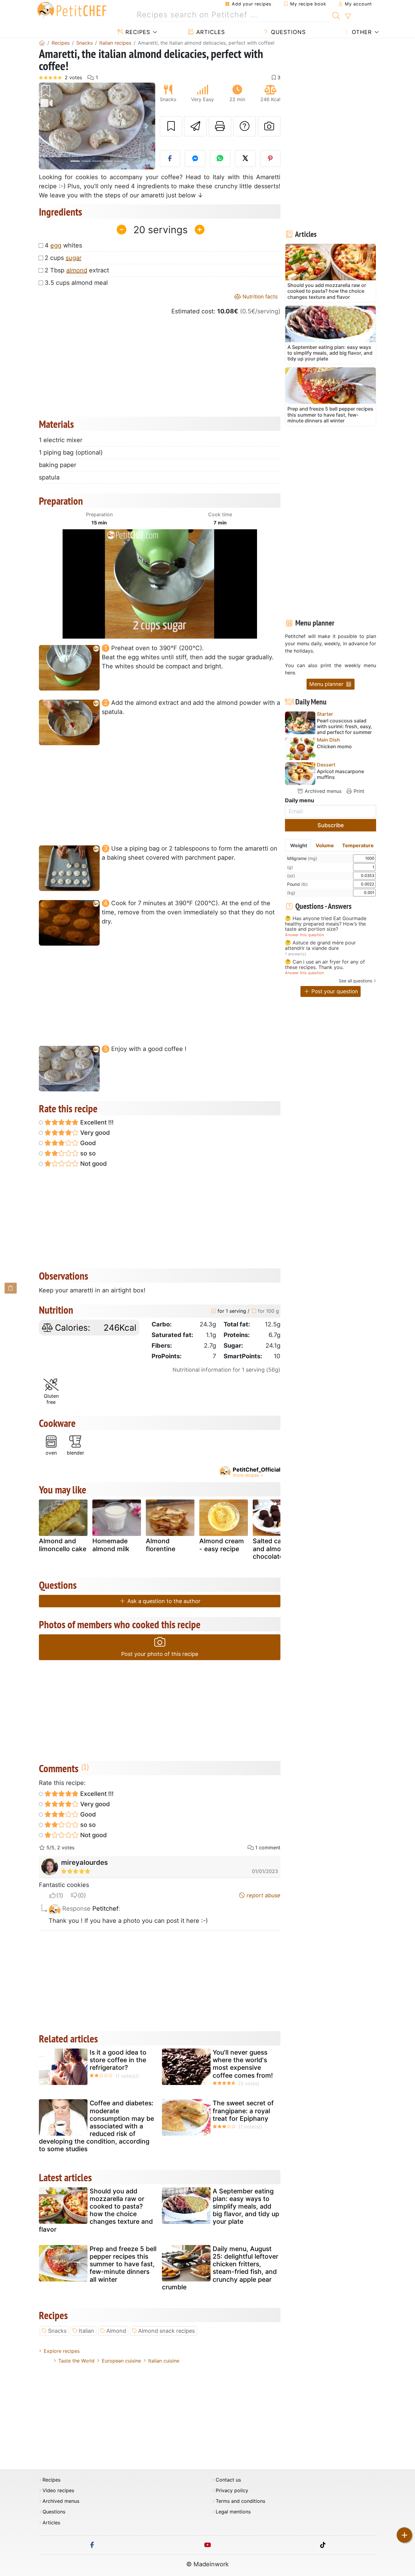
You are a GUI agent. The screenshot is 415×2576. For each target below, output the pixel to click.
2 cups (63, 258)
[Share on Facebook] (170, 159)
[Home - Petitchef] (42, 43)
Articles (210, 32)
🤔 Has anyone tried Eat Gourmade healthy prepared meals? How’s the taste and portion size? (326, 924)
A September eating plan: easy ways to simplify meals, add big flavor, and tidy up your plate (246, 2206)
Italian (86, 2331)
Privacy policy (232, 2491)
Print (358, 791)
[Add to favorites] (171, 126)
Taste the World (76, 2361)
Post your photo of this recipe (160, 1654)
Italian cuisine (164, 2361)
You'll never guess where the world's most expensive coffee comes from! (243, 2064)
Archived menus (322, 791)
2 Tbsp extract (77, 270)
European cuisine (121, 2361)
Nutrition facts (259, 297)
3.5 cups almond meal (76, 283)
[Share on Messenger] (195, 159)
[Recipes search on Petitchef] (336, 15)
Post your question (334, 991)
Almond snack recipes (166, 2331)
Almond (116, 2331)
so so (87, 1153)
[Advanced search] (348, 16)
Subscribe (331, 825)
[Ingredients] (11, 1288)
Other (361, 32)
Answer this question (304, 935)
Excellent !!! (96, 1122)
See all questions (355, 981)
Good (87, 1143)
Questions (287, 32)
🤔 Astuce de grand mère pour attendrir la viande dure (320, 945)
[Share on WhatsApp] (220, 159)
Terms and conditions (240, 2501)
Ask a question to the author (163, 1601)
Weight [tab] (299, 845)
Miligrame (302, 858)
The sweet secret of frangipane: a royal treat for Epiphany (243, 2111)
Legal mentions (233, 2512)
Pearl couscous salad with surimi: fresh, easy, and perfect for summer (345, 727)
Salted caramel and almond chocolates (276, 1549)
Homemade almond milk (111, 1545)
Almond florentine (161, 1545)
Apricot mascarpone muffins (340, 774)
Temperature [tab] (358, 845)
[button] (48, 126)
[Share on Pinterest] (270, 159)
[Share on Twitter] (245, 159)
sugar (74, 258)
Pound (297, 884)
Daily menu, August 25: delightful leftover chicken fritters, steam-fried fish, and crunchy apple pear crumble (220, 2268)
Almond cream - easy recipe (222, 1545)
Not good (93, 1164)
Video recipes (58, 2491)
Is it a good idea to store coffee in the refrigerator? (118, 2060)
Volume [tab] (325, 845)
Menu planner (327, 684)
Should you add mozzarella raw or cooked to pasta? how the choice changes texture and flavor (96, 2210)
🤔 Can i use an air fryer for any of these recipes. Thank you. (325, 965)
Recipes (137, 32)
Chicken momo (334, 747)
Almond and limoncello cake (63, 1545)
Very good (94, 1133)
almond (77, 270)
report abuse (263, 1895)
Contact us (228, 2480)
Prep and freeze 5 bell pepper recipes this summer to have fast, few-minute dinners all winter (123, 2264)
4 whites (63, 245)
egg (56, 245)
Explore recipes (62, 2351)
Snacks (57, 2331)
